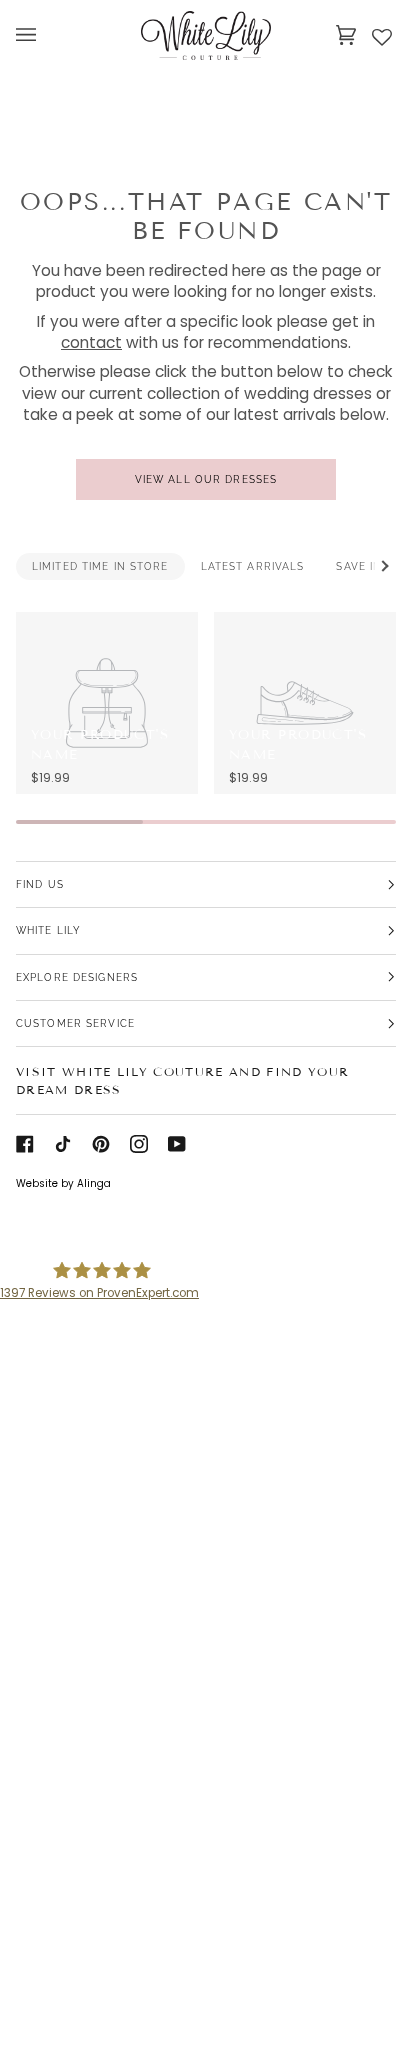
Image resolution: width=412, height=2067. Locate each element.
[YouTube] (177, 1144)
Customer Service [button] (75, 1023)
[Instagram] (139, 1144)
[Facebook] (25, 1144)
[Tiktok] (63, 1144)
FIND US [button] (40, 884)
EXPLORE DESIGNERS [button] (77, 977)
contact (91, 342)
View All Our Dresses (206, 479)
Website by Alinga (63, 1183)
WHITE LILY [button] (48, 930)
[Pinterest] (101, 1144)
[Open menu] (46, 35)
